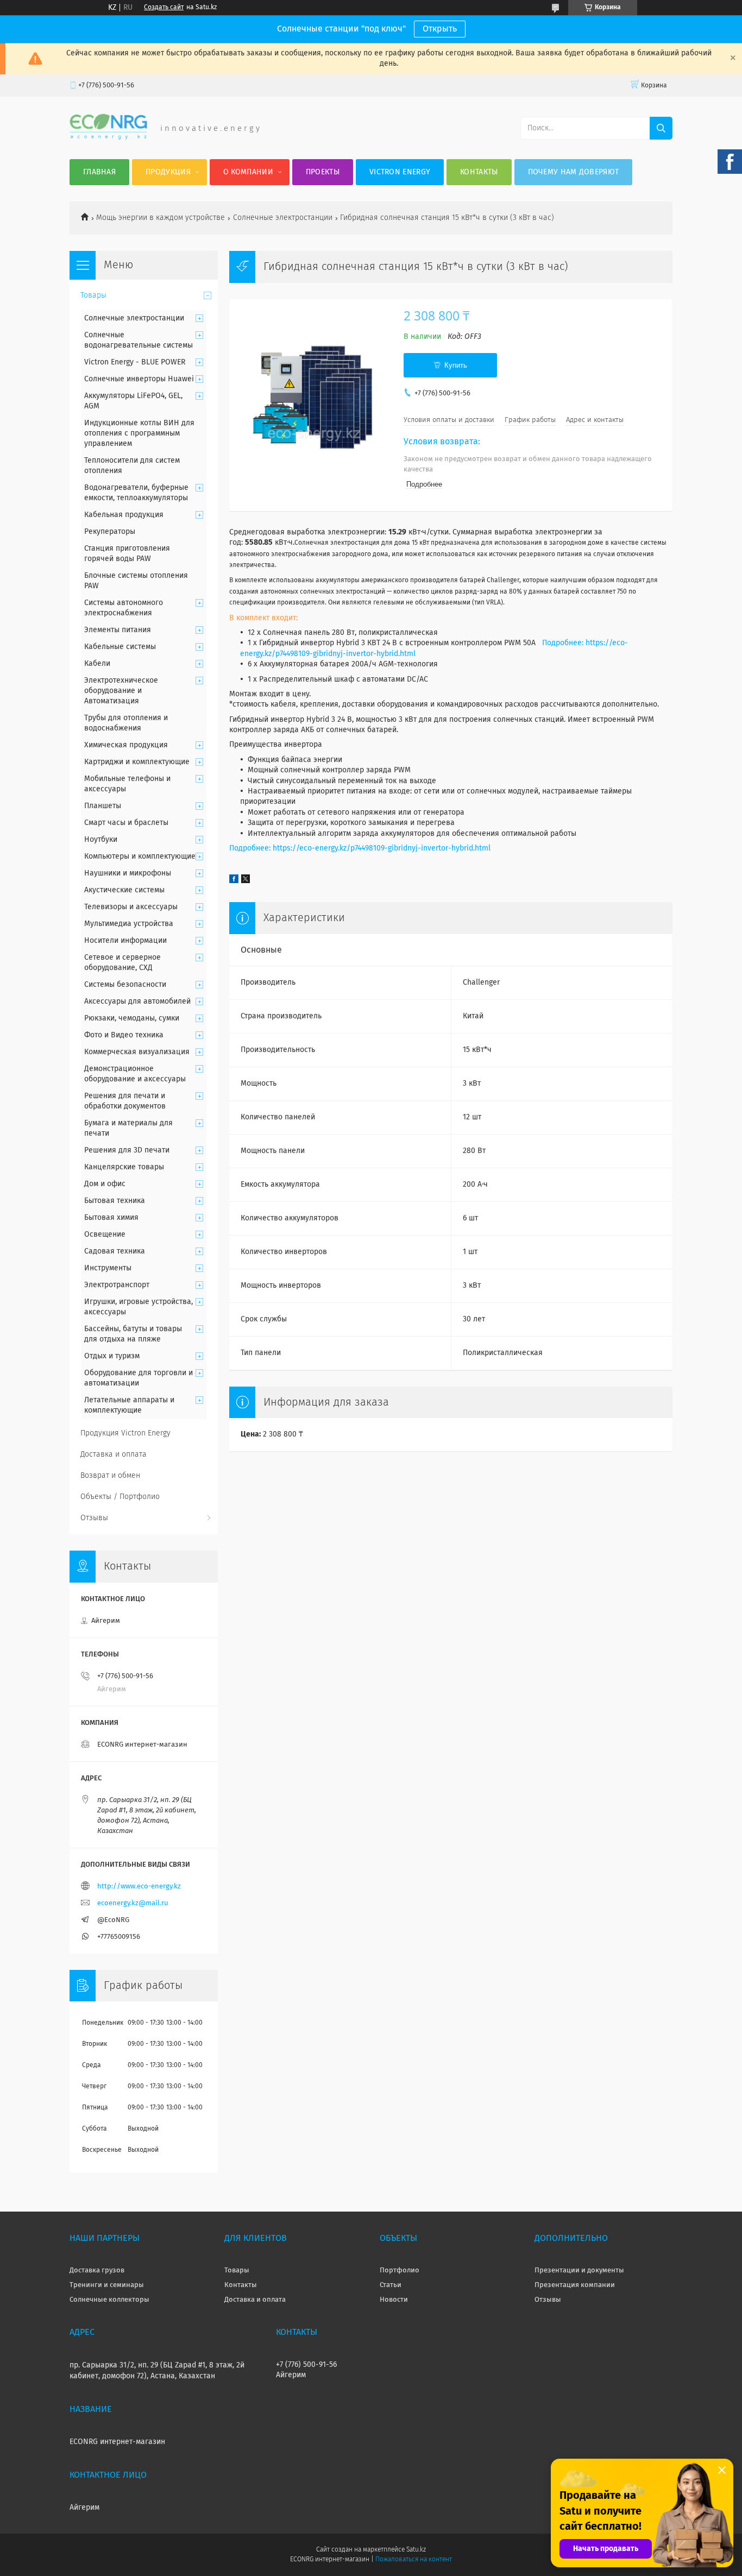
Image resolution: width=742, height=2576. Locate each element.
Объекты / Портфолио (120, 1497)
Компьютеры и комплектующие (140, 856)
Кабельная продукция (124, 515)
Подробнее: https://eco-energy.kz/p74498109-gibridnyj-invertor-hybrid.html (360, 848)
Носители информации (125, 941)
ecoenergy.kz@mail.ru (133, 1903)
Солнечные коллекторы (109, 2300)
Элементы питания (118, 630)
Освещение (105, 1235)
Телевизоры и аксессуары (131, 907)
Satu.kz (416, 2550)
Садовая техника (115, 1251)
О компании (248, 172)
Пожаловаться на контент (414, 2560)
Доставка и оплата (114, 1454)
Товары (93, 295)
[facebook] (234, 881)
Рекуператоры (110, 532)
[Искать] (661, 128)
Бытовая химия (111, 1218)
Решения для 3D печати (127, 1150)
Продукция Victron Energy (125, 1433)
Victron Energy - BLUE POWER (135, 362)
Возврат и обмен (110, 1476)
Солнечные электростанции (283, 218)
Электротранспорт (117, 1285)
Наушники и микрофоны (128, 873)
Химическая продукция (126, 745)
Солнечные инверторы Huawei (139, 379)
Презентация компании (575, 2285)
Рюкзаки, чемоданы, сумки (132, 1018)
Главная (99, 172)
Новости (394, 2300)
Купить (456, 365)
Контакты (479, 172)
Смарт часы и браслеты (126, 823)
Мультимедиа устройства (129, 924)
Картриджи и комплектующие (137, 762)
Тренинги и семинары (107, 2285)
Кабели (97, 664)
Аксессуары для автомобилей (137, 1002)
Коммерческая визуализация (137, 1052)
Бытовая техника (115, 1201)
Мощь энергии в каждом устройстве (161, 218)
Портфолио (400, 2270)
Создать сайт (164, 8)
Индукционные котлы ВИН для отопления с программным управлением (139, 433)
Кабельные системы (120, 647)
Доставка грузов (97, 2270)
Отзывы (94, 1518)
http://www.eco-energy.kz (139, 1887)
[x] (246, 881)
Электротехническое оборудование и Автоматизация (121, 691)
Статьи (391, 2285)
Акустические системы (124, 890)
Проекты (323, 172)
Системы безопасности (125, 985)
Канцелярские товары (124, 1167)
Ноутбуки (101, 840)
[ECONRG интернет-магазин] (108, 137)
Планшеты (103, 806)
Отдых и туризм (112, 1356)
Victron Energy (400, 172)
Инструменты (108, 1268)
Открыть (440, 29)
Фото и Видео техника (124, 1035)
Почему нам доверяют (574, 172)
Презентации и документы (579, 2270)
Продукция (168, 172)
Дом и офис (105, 1184)
